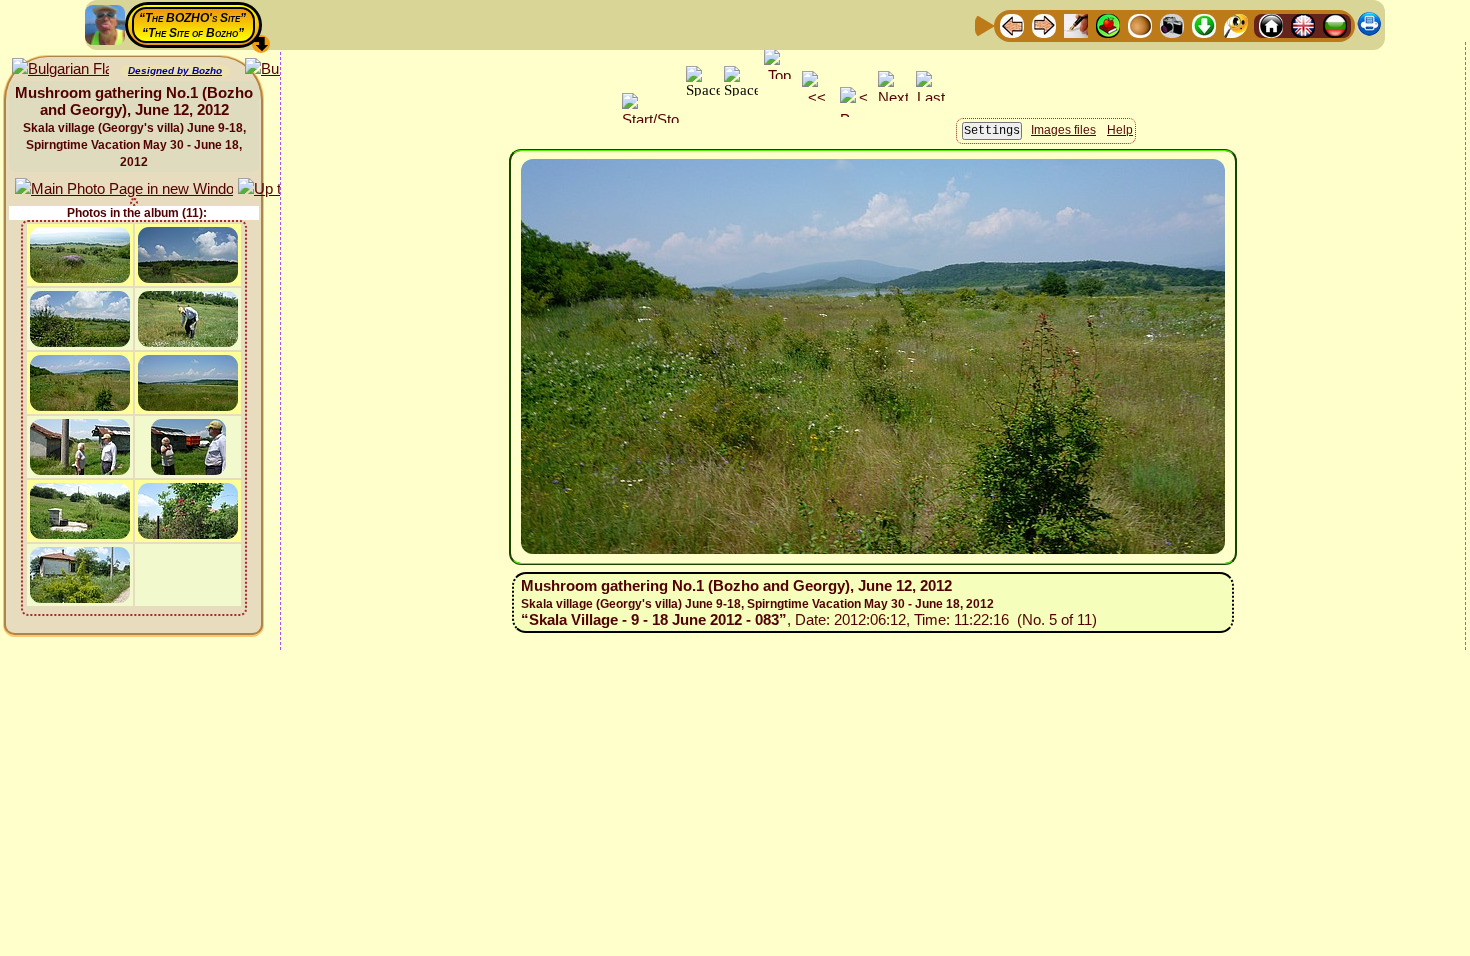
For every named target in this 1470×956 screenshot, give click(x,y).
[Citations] (1108, 24)
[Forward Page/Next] (1044, 24)
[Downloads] (1204, 24)
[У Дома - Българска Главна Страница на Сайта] (1335, 24)
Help (1120, 130)
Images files (1063, 130)
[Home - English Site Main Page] (1303, 24)
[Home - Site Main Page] (1271, 24)
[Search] (1236, 24)
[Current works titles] (1140, 24)
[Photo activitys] (1172, 24)
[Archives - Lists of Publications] (1076, 24)
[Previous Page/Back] (1012, 24)
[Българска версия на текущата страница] (60, 69)
